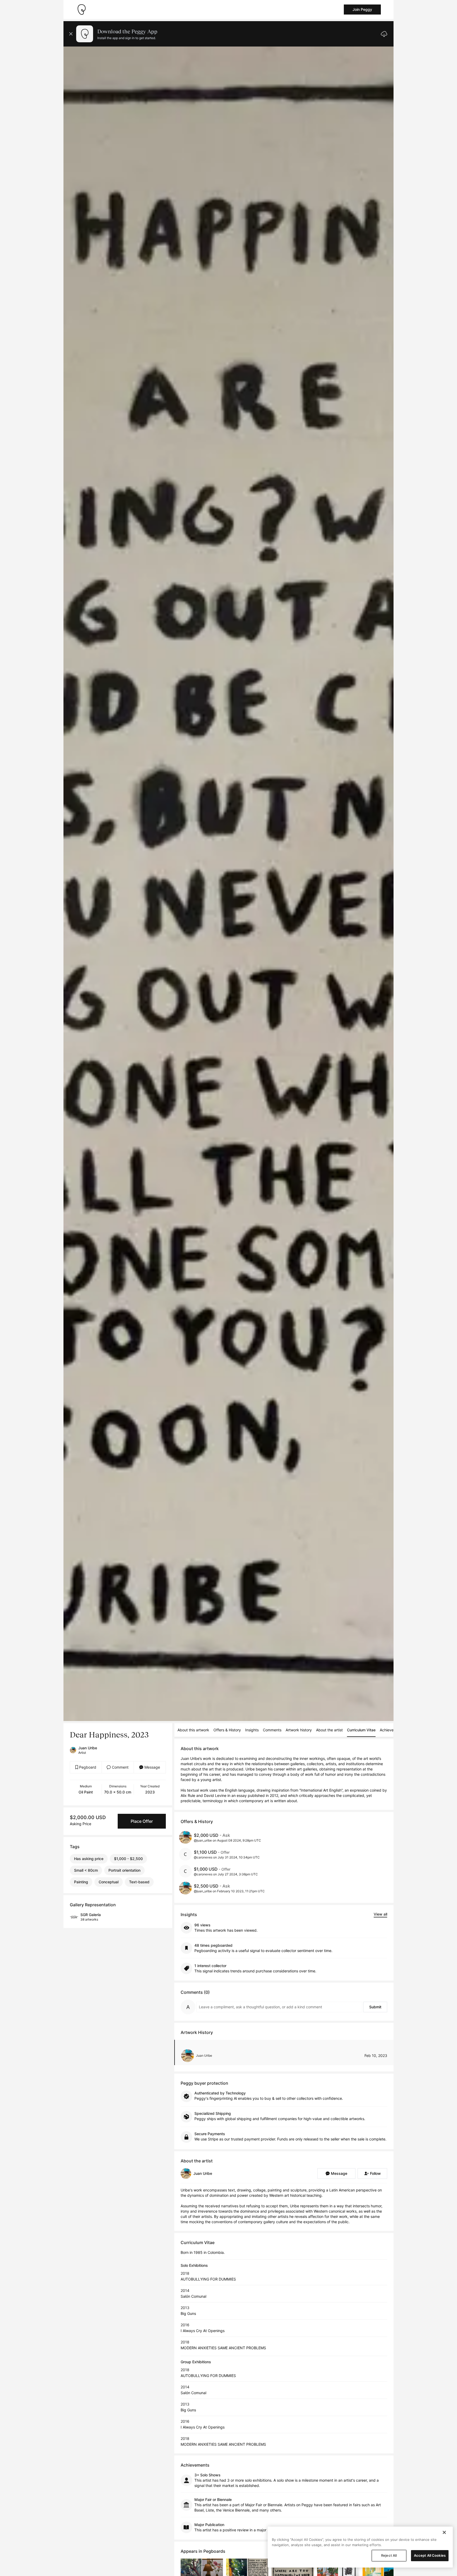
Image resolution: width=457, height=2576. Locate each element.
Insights (252, 1730)
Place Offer (142, 1821)
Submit (375, 2007)
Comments (272, 1730)
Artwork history (299, 1730)
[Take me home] (81, 10)
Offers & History (227, 1730)
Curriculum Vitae (361, 1730)
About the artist (329, 1730)
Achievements (392, 1730)
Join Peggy (362, 9)
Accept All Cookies (430, 2555)
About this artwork (193, 1730)
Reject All (389, 2555)
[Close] (444, 2532)
